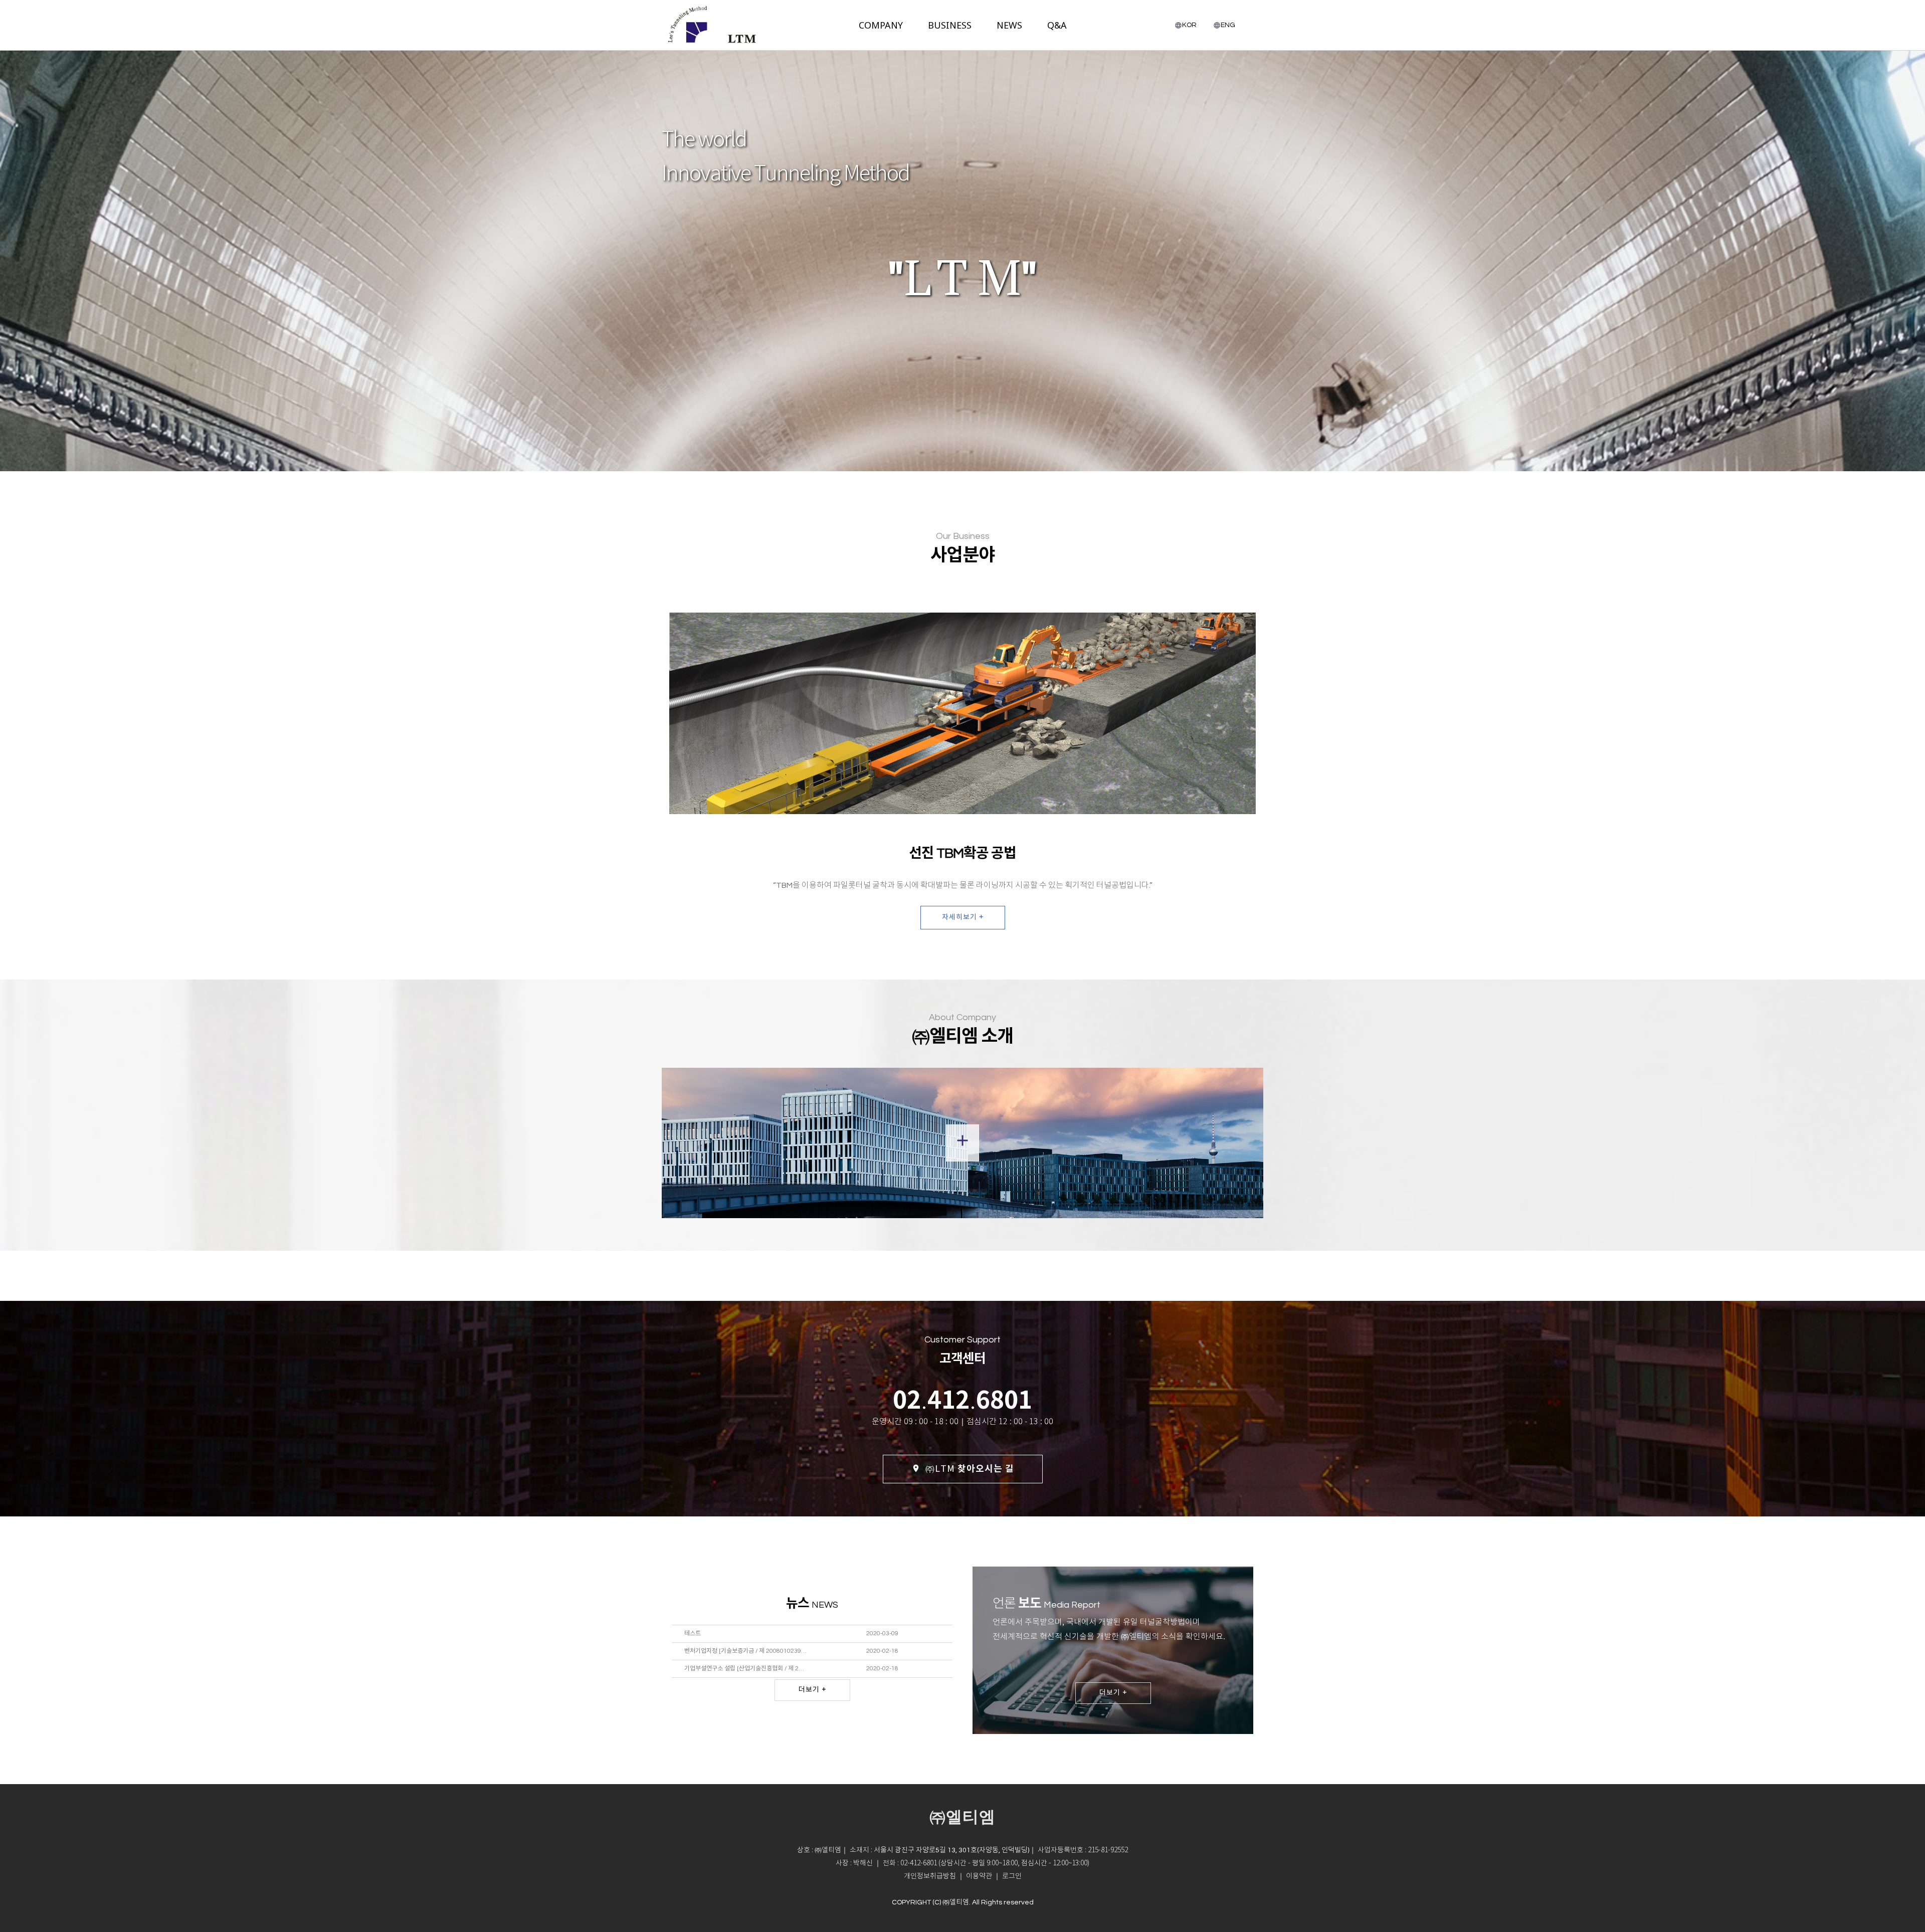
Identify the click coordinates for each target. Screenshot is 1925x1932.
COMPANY (881, 25)
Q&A (1057, 25)
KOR (1189, 25)
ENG (1228, 25)
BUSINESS (950, 25)
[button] (1012, 1876)
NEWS (1009, 25)
